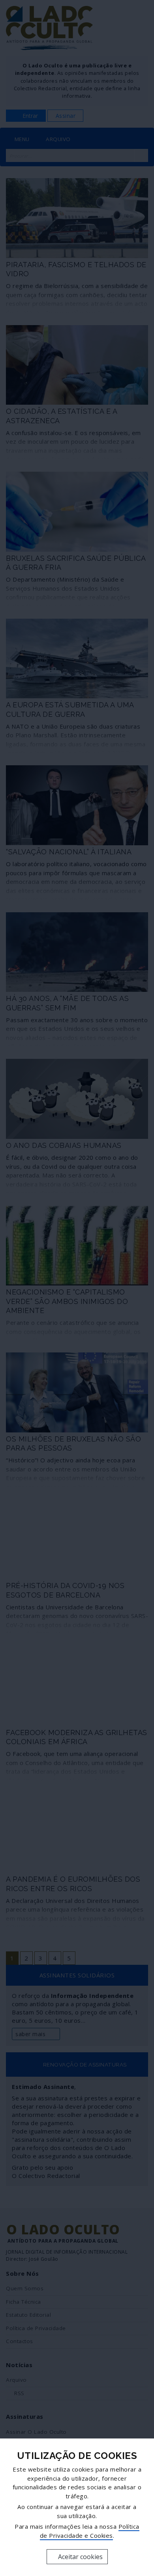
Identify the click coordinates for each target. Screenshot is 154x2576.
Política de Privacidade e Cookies (90, 2531)
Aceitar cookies (80, 2557)
